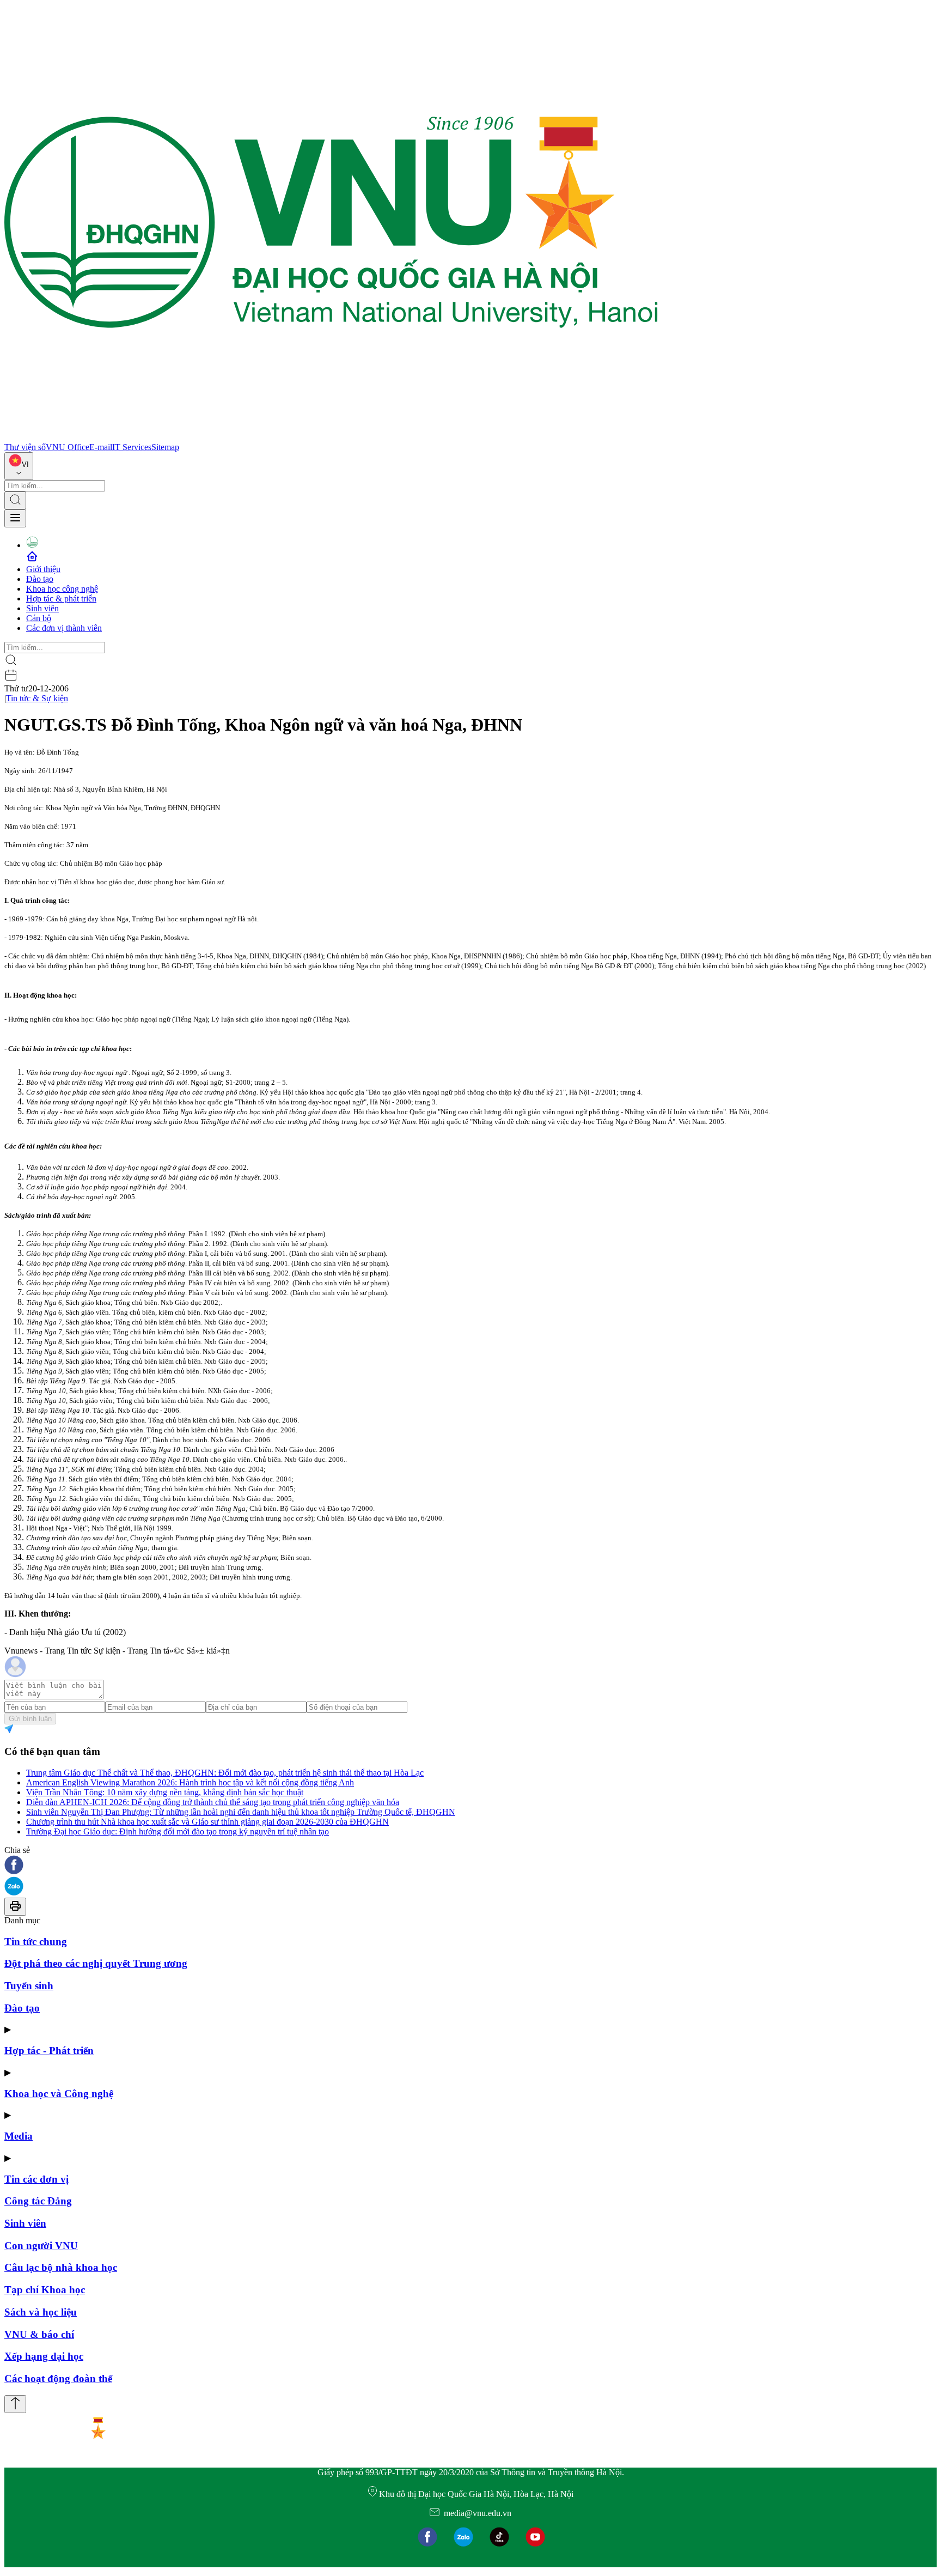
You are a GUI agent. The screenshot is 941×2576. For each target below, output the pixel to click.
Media (19, 2136)
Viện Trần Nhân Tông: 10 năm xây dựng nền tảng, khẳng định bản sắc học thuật (165, 1792)
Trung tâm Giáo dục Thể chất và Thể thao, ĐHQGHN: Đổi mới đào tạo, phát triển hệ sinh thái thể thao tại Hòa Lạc (225, 1773)
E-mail (101, 447)
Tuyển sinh (29, 1986)
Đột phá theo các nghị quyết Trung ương (96, 1963)
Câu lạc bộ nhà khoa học (61, 2267)
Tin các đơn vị (36, 2179)
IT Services (132, 447)
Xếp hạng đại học (44, 2356)
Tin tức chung (36, 1942)
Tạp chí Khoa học (45, 2290)
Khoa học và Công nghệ (59, 2094)
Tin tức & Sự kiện (37, 698)
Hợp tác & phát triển (61, 599)
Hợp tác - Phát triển (49, 2051)
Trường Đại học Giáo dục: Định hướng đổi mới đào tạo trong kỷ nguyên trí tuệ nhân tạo (178, 1831)
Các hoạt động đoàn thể (58, 2378)
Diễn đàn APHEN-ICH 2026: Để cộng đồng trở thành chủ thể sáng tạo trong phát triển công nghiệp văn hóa (213, 1802)
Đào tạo (40, 579)
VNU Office (68, 447)
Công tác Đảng (38, 2201)
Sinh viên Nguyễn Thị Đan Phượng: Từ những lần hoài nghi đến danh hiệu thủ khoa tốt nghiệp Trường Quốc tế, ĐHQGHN (241, 1812)
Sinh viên (42, 608)
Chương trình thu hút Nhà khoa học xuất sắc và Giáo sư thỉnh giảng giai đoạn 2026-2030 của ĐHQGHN (207, 1822)
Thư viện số (25, 447)
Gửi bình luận (30, 1719)
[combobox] (19, 466)
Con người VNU (41, 2246)
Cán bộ (39, 618)
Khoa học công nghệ (62, 589)
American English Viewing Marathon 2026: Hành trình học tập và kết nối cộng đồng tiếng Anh (190, 1782)
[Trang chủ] (331, 437)
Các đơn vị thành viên (64, 628)
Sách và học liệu (41, 2312)
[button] (471, 1866)
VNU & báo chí (39, 2334)
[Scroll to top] (15, 2404)
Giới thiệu (43, 569)
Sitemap (165, 447)
